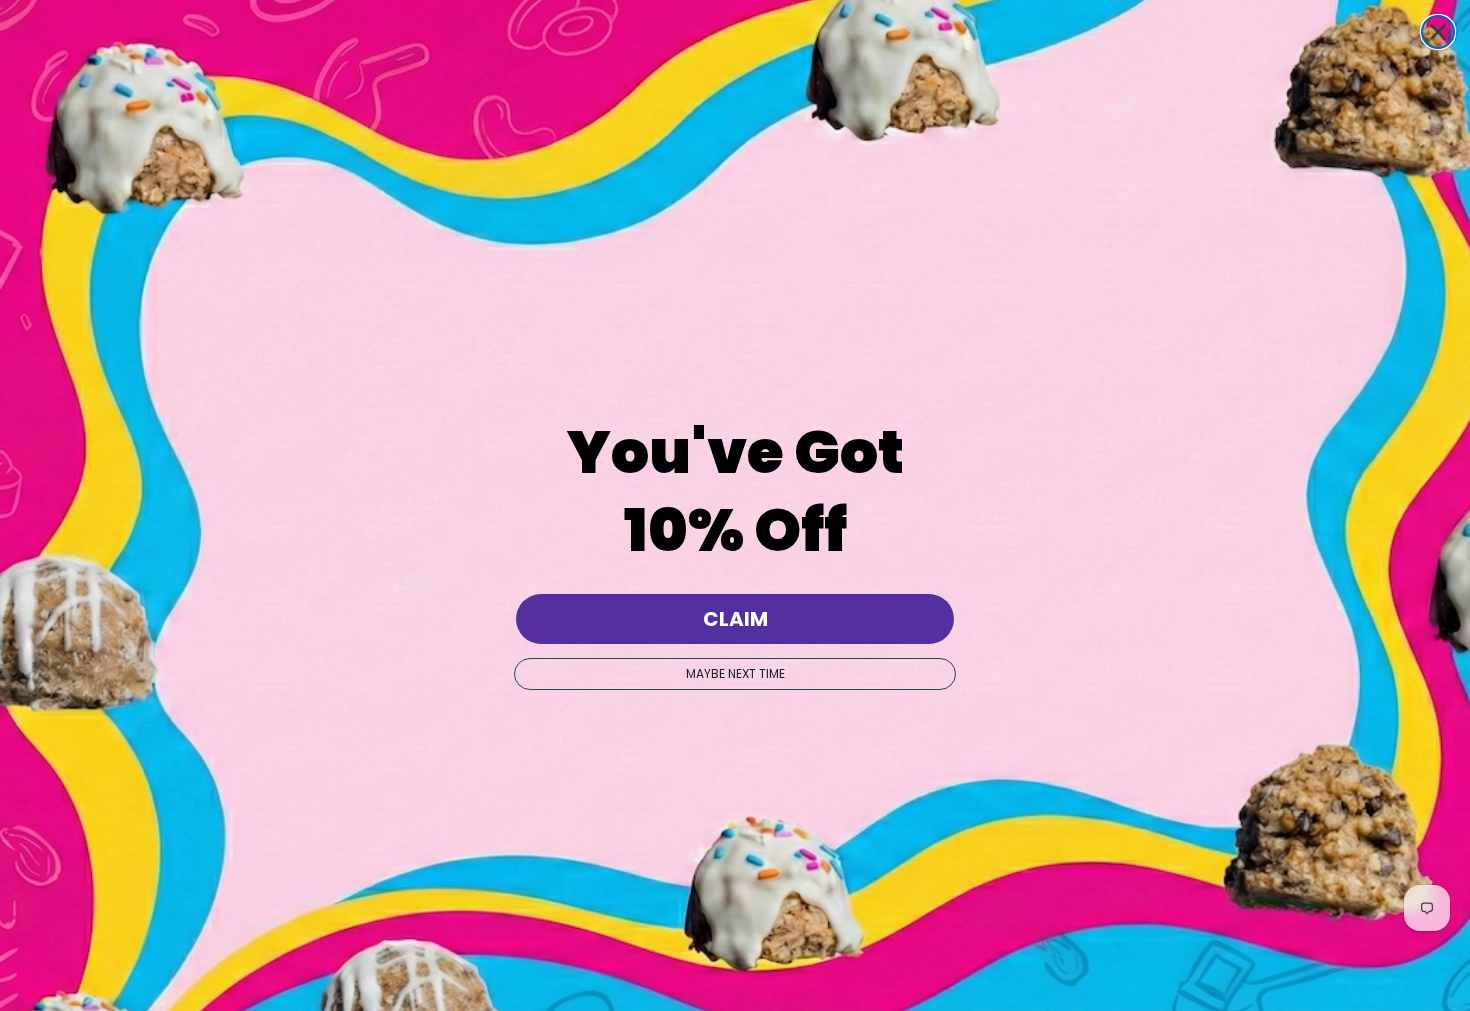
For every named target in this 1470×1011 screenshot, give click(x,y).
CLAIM (735, 619)
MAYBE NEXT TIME (735, 673)
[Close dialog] (1438, 32)
